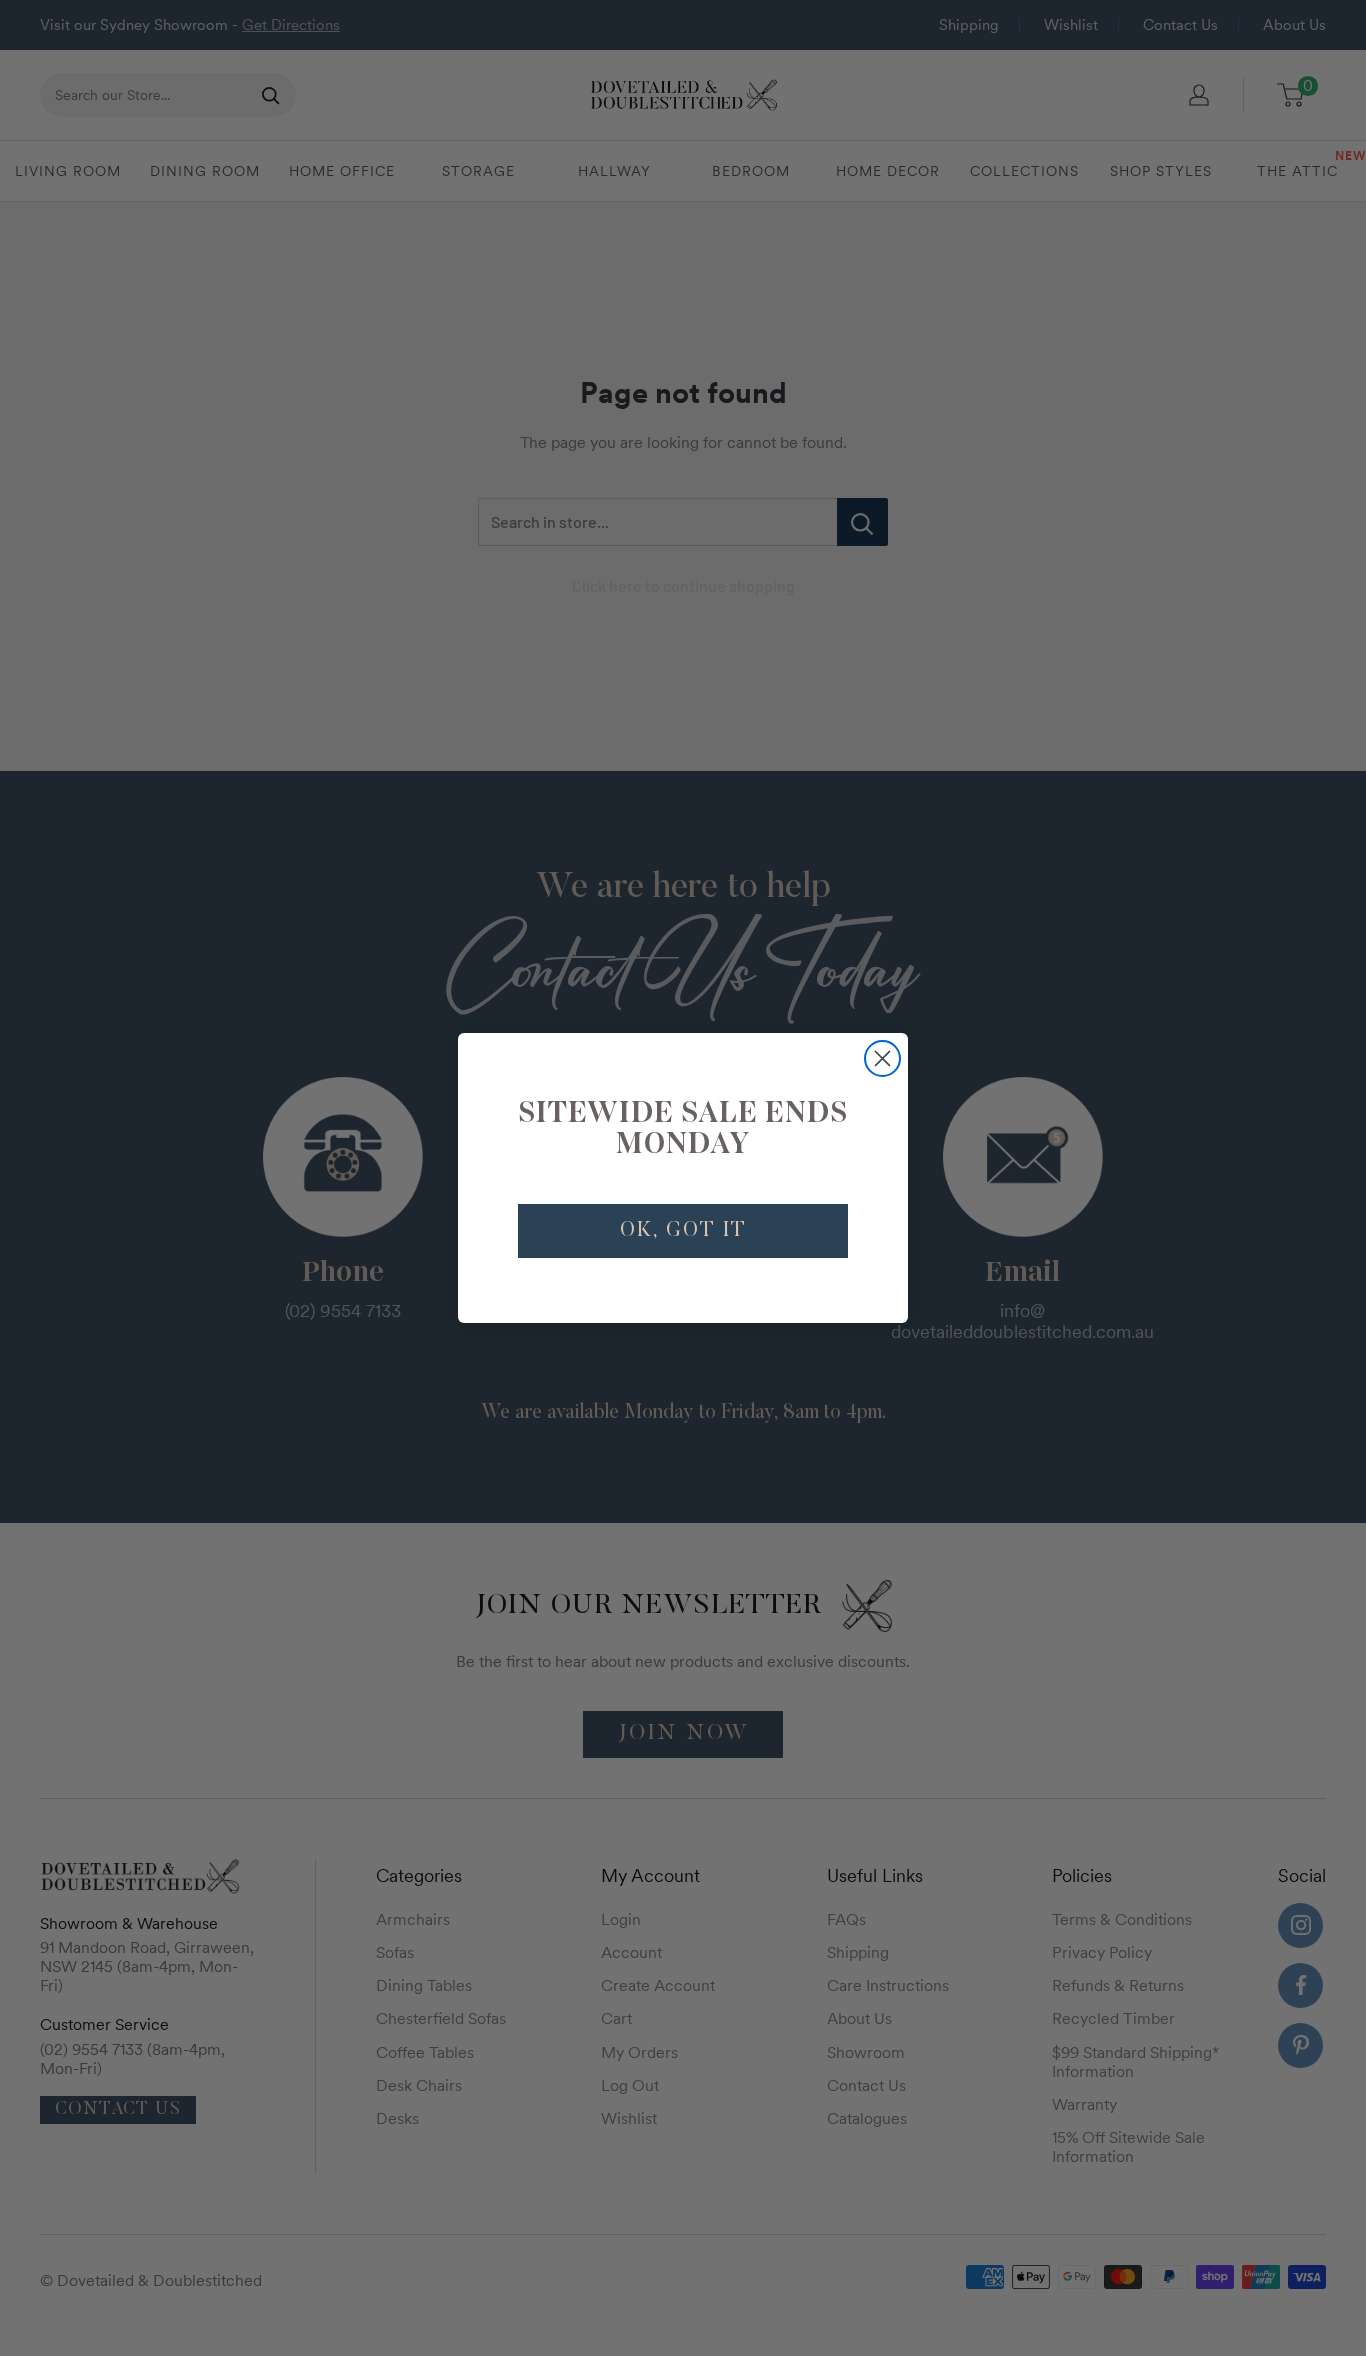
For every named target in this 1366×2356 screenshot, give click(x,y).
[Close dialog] (882, 1058)
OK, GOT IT (683, 1231)
